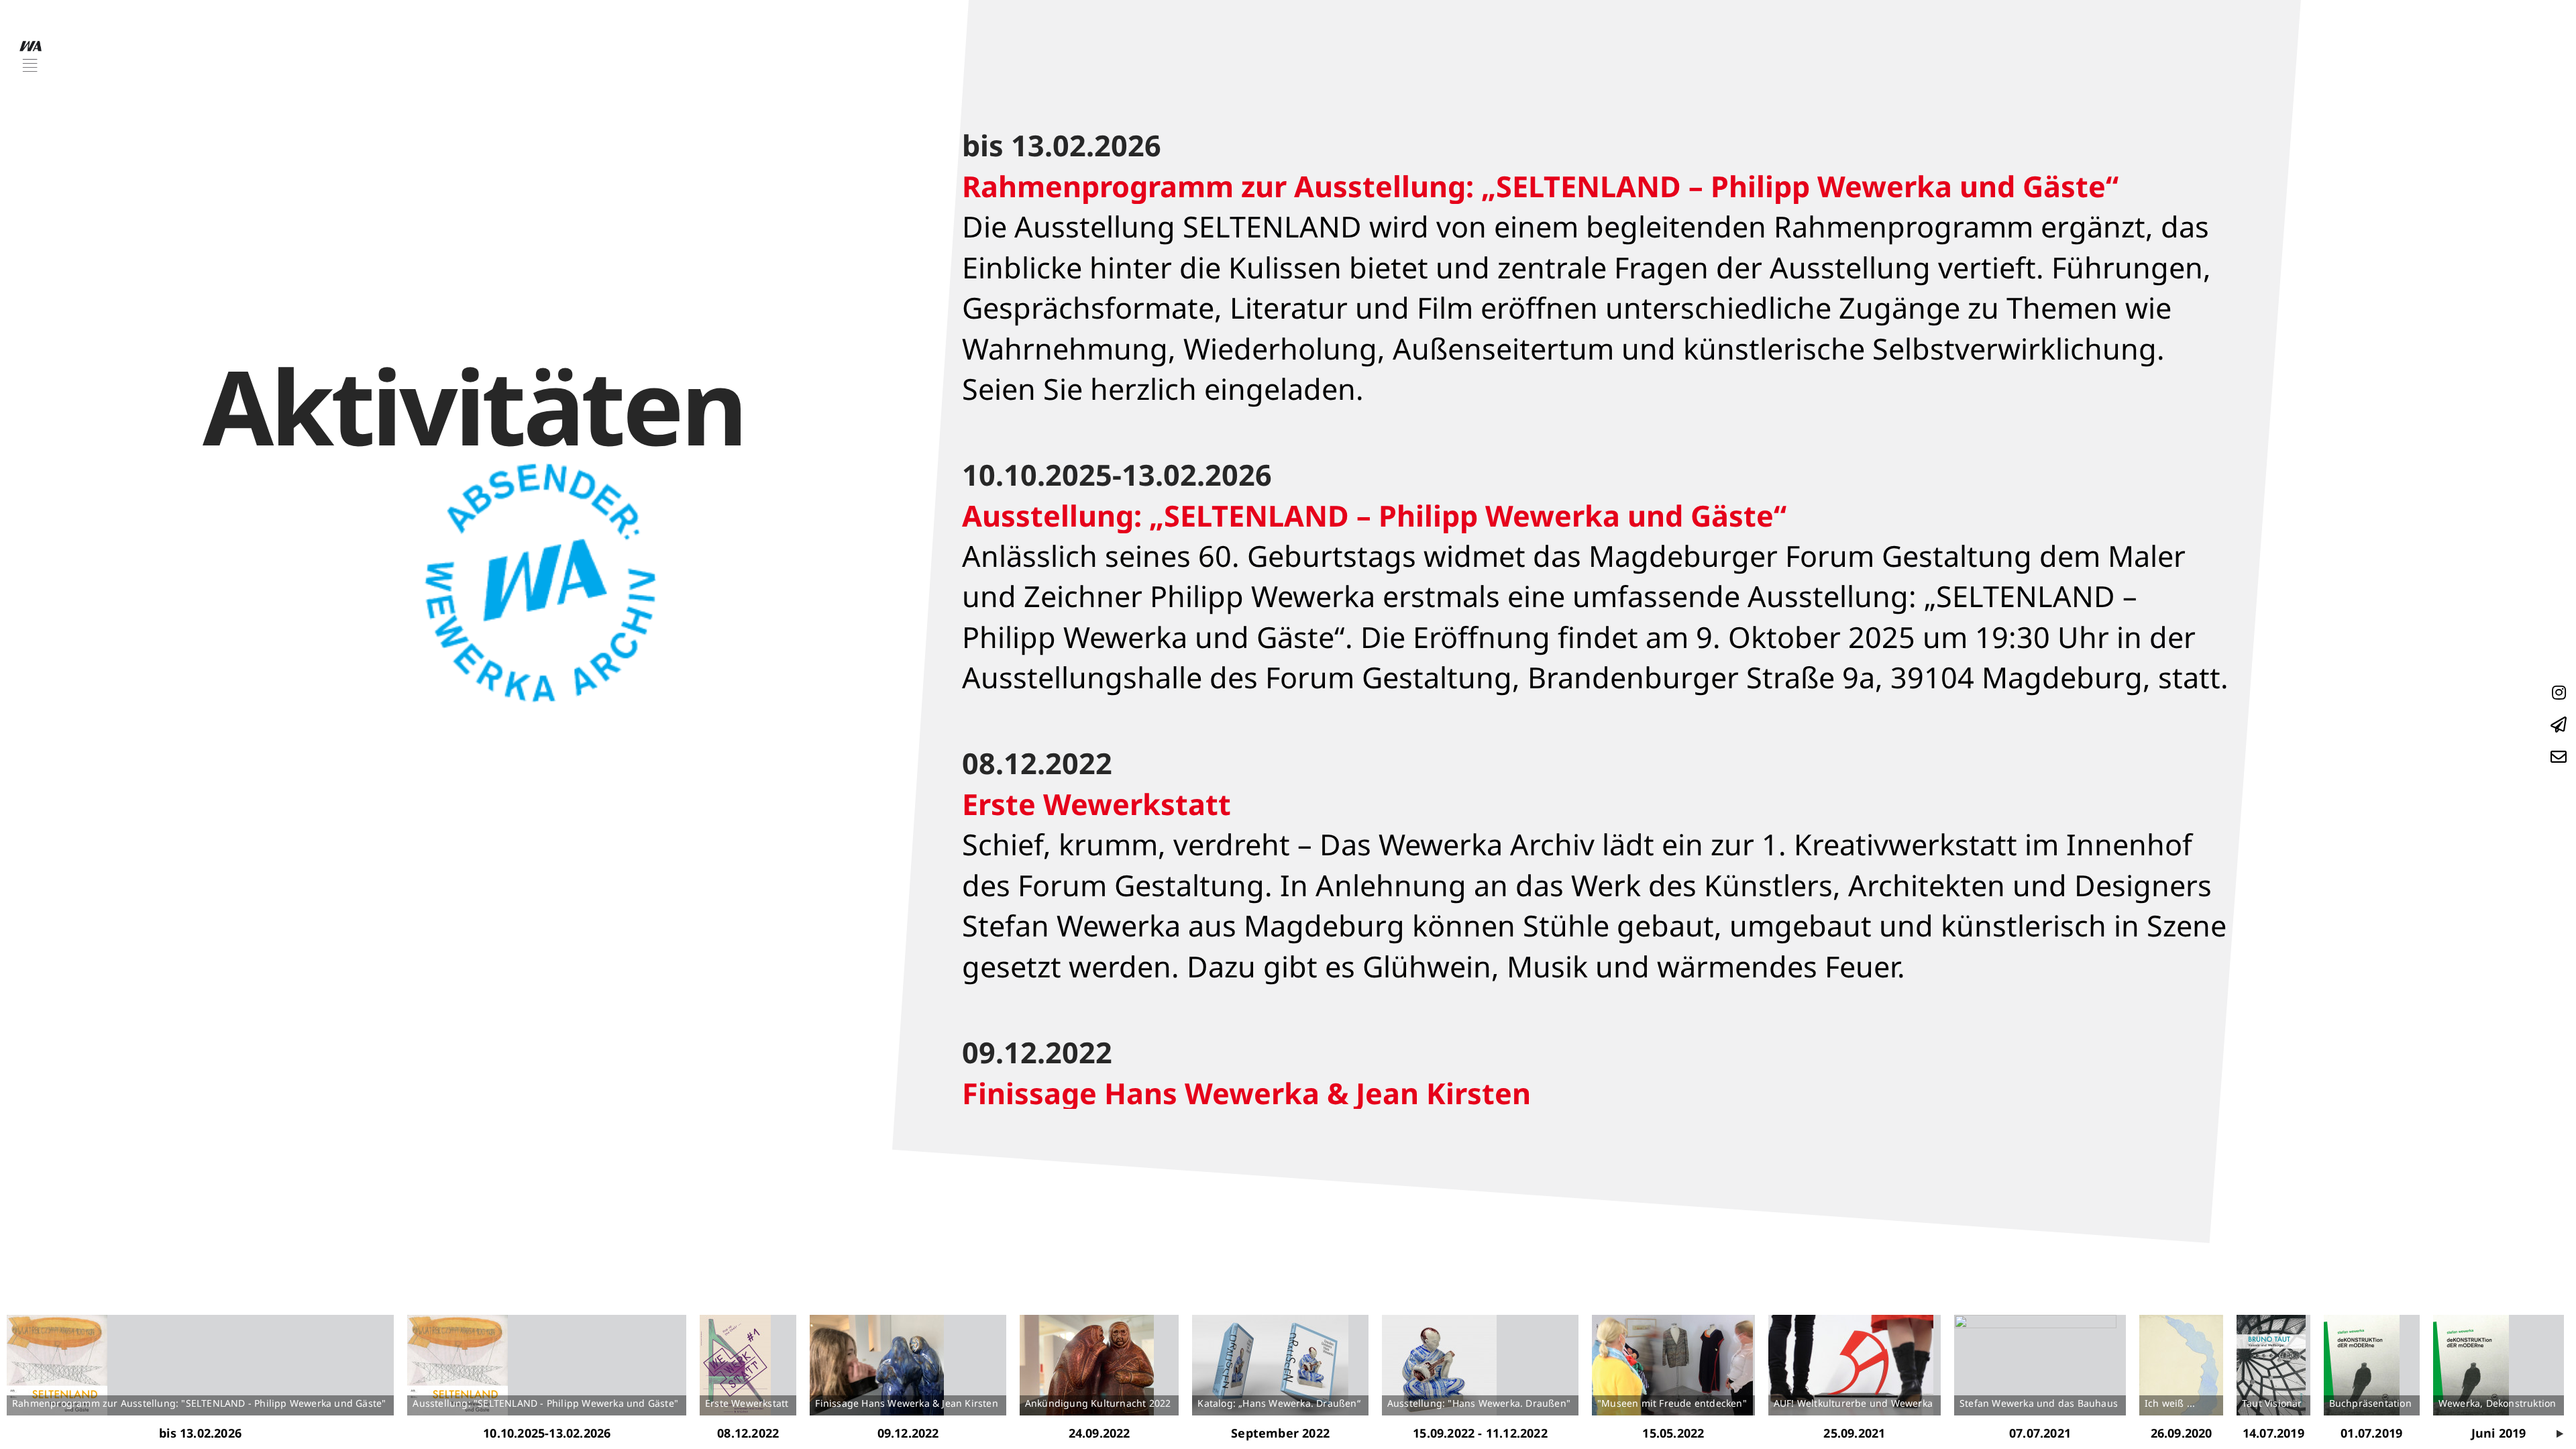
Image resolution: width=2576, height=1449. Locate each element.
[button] (31, 56)
